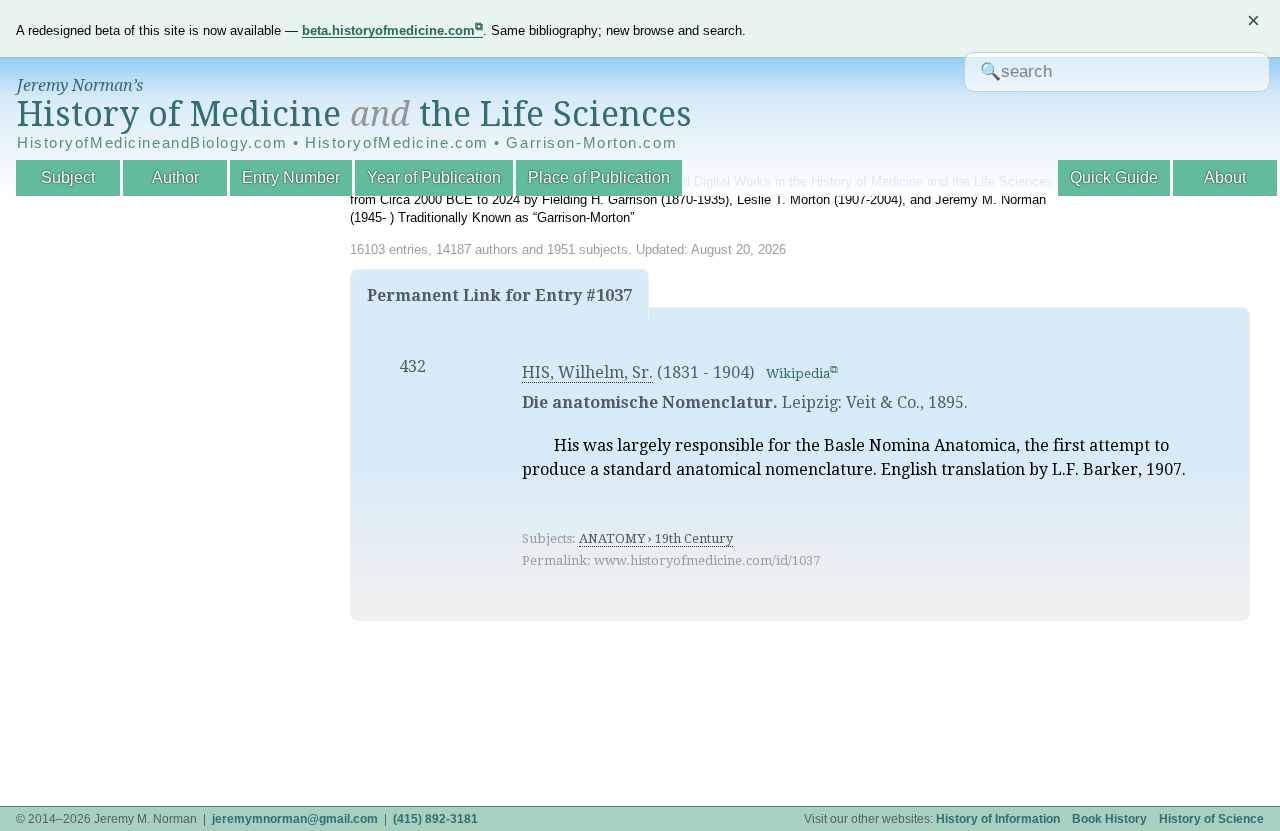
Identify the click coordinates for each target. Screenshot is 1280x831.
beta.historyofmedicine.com (388, 30)
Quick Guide (1114, 177)
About (1225, 177)
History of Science (1211, 819)
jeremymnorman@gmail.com (295, 819)
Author (175, 177)
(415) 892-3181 (435, 819)
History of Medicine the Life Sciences (354, 114)
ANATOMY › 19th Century (656, 538)
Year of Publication (434, 177)
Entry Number (291, 177)
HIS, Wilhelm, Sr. (587, 372)
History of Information (998, 819)
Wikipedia (798, 373)
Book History (1109, 819)
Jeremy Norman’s (80, 85)
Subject (68, 177)
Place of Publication (599, 177)
